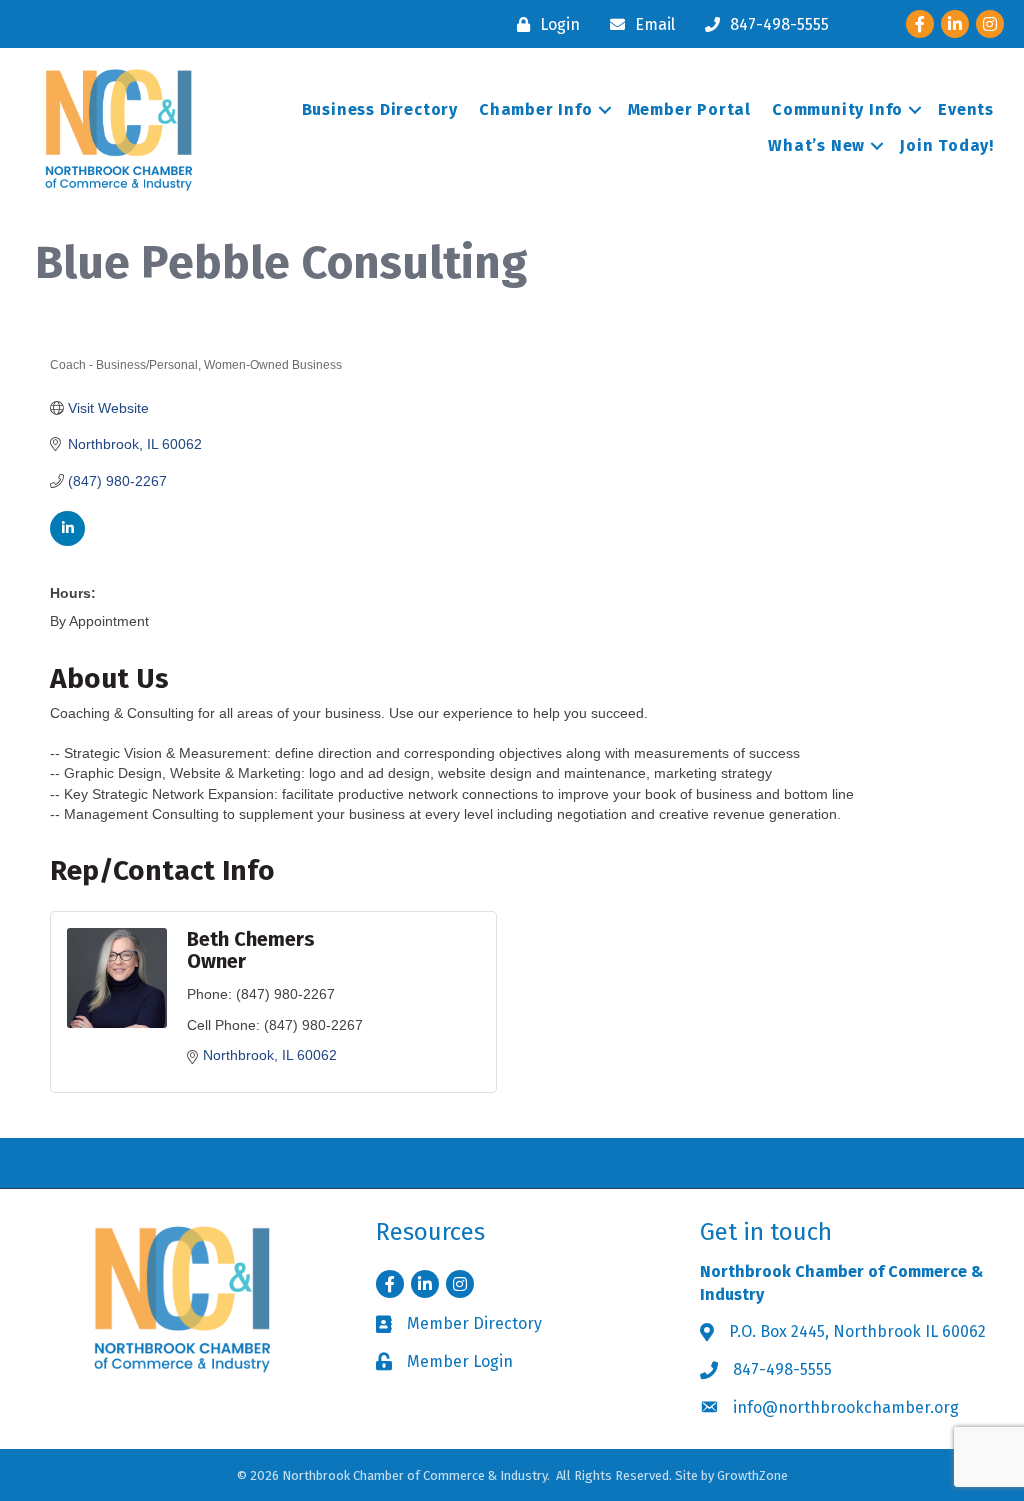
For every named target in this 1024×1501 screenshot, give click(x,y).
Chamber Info (536, 109)
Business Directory (380, 109)
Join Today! (947, 145)
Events (966, 109)
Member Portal (689, 109)
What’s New (816, 145)
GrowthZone (752, 1475)
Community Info (837, 109)
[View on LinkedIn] (67, 541)
